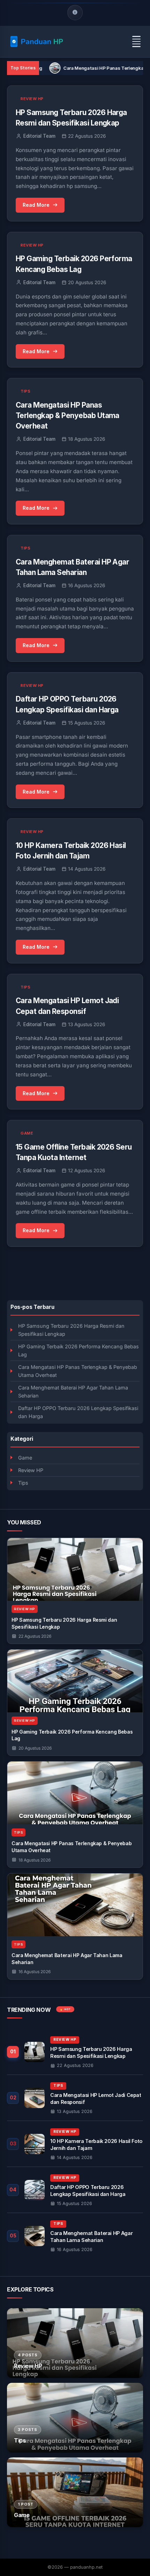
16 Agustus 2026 (35, 1972)
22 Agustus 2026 (35, 1636)
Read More (36, 205)
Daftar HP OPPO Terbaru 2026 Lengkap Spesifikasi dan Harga (78, 1412)
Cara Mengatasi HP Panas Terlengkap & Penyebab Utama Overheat (78, 1371)
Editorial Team (39, 136)
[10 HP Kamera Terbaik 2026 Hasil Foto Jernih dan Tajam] (75, 2144)
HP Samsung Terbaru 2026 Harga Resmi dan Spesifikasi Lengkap (71, 1330)
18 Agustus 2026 (35, 1860)
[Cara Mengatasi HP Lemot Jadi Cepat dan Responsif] (75, 2098)
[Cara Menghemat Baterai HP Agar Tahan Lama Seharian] (75, 1905)
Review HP (31, 1470)
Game (25, 1458)
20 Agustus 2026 (35, 1748)
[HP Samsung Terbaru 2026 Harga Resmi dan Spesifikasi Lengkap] (75, 1569)
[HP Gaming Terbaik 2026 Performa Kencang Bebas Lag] (75, 1681)
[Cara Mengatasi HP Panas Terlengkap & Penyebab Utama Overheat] (75, 1793)
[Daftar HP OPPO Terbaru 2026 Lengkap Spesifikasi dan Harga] (75, 2190)
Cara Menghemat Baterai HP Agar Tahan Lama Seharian (73, 1392)
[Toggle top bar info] (75, 13)
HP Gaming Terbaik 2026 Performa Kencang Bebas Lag (78, 1350)
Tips (23, 1483)
